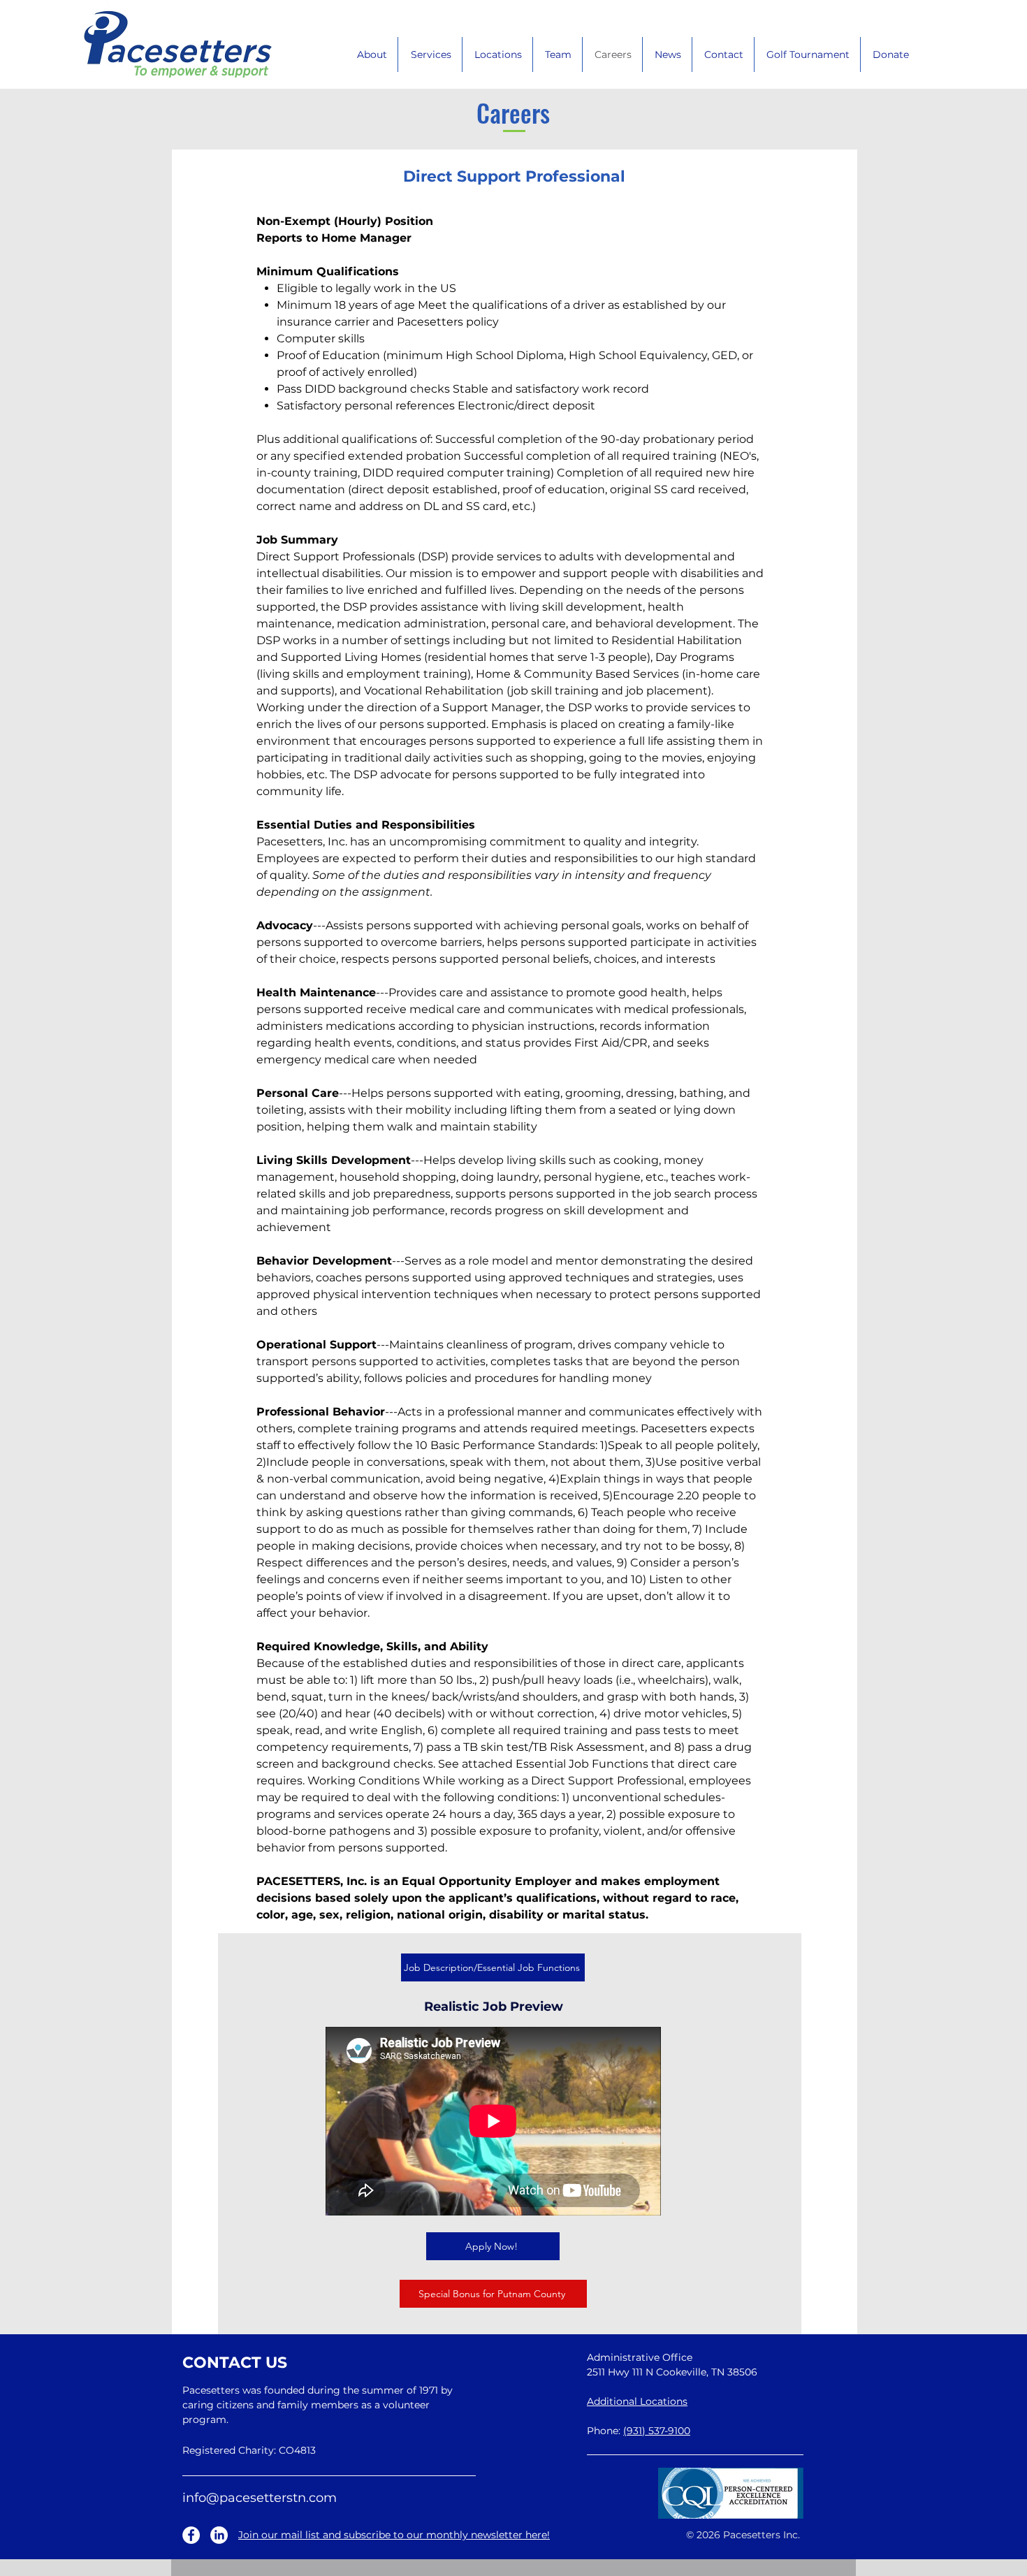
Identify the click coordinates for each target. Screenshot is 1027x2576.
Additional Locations (637, 2401)
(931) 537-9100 (657, 2431)
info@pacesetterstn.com (260, 2498)
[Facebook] (191, 2535)
